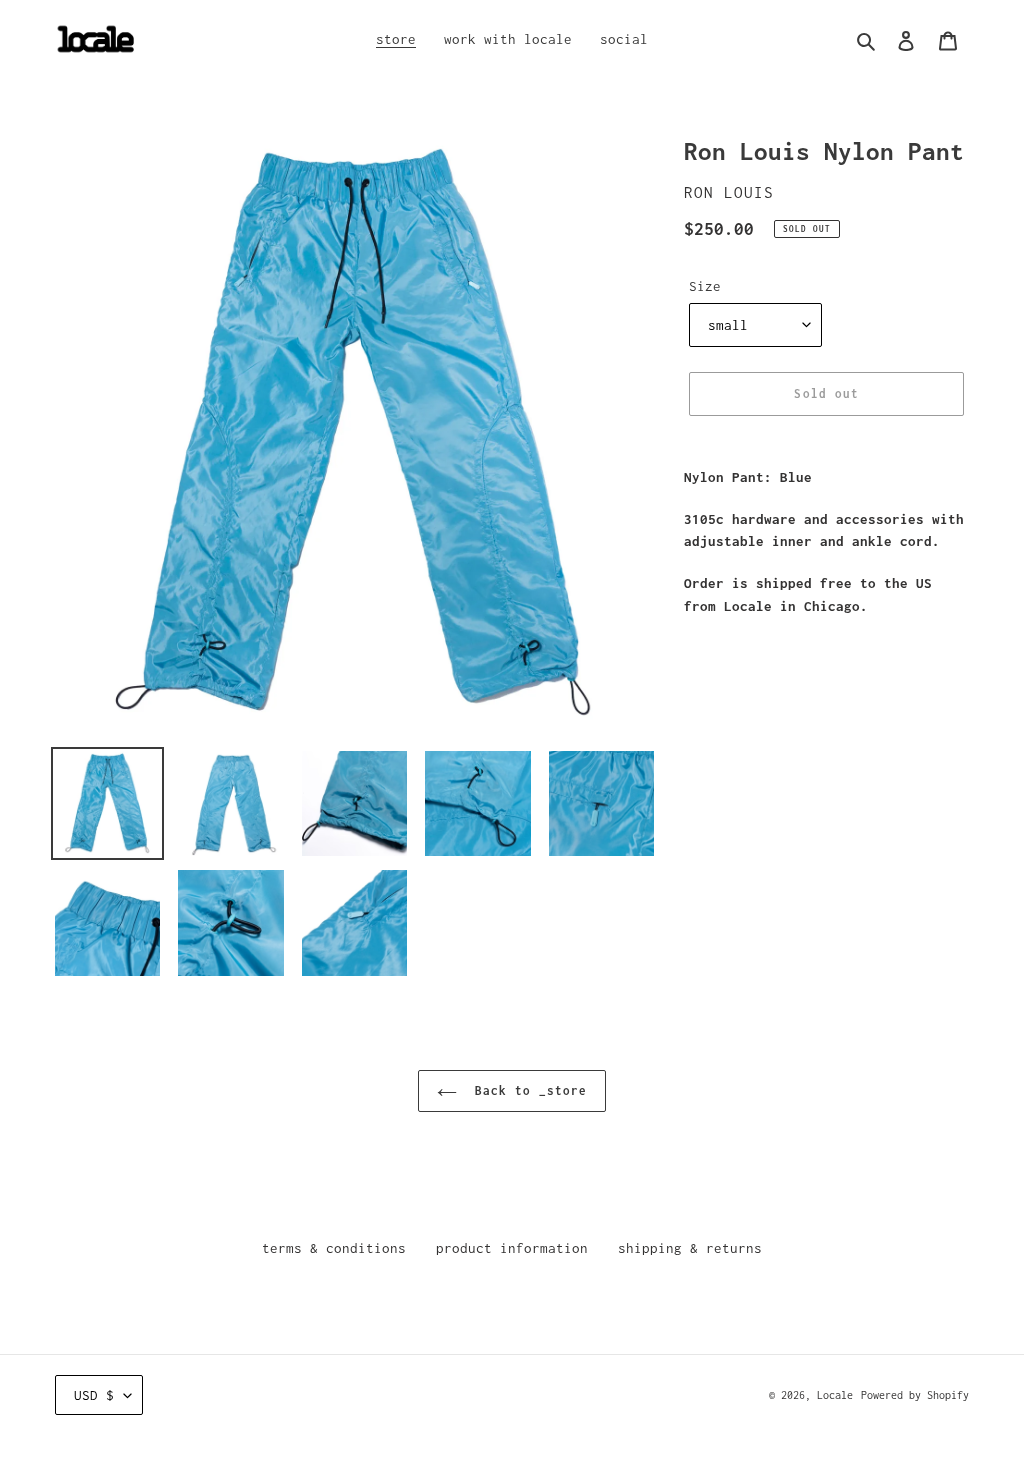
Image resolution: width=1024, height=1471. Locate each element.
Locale (835, 1395)
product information (512, 1248)
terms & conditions (334, 1248)
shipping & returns (690, 1248)
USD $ (94, 1395)
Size (705, 286)
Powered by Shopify (915, 1395)
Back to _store (527, 1090)
